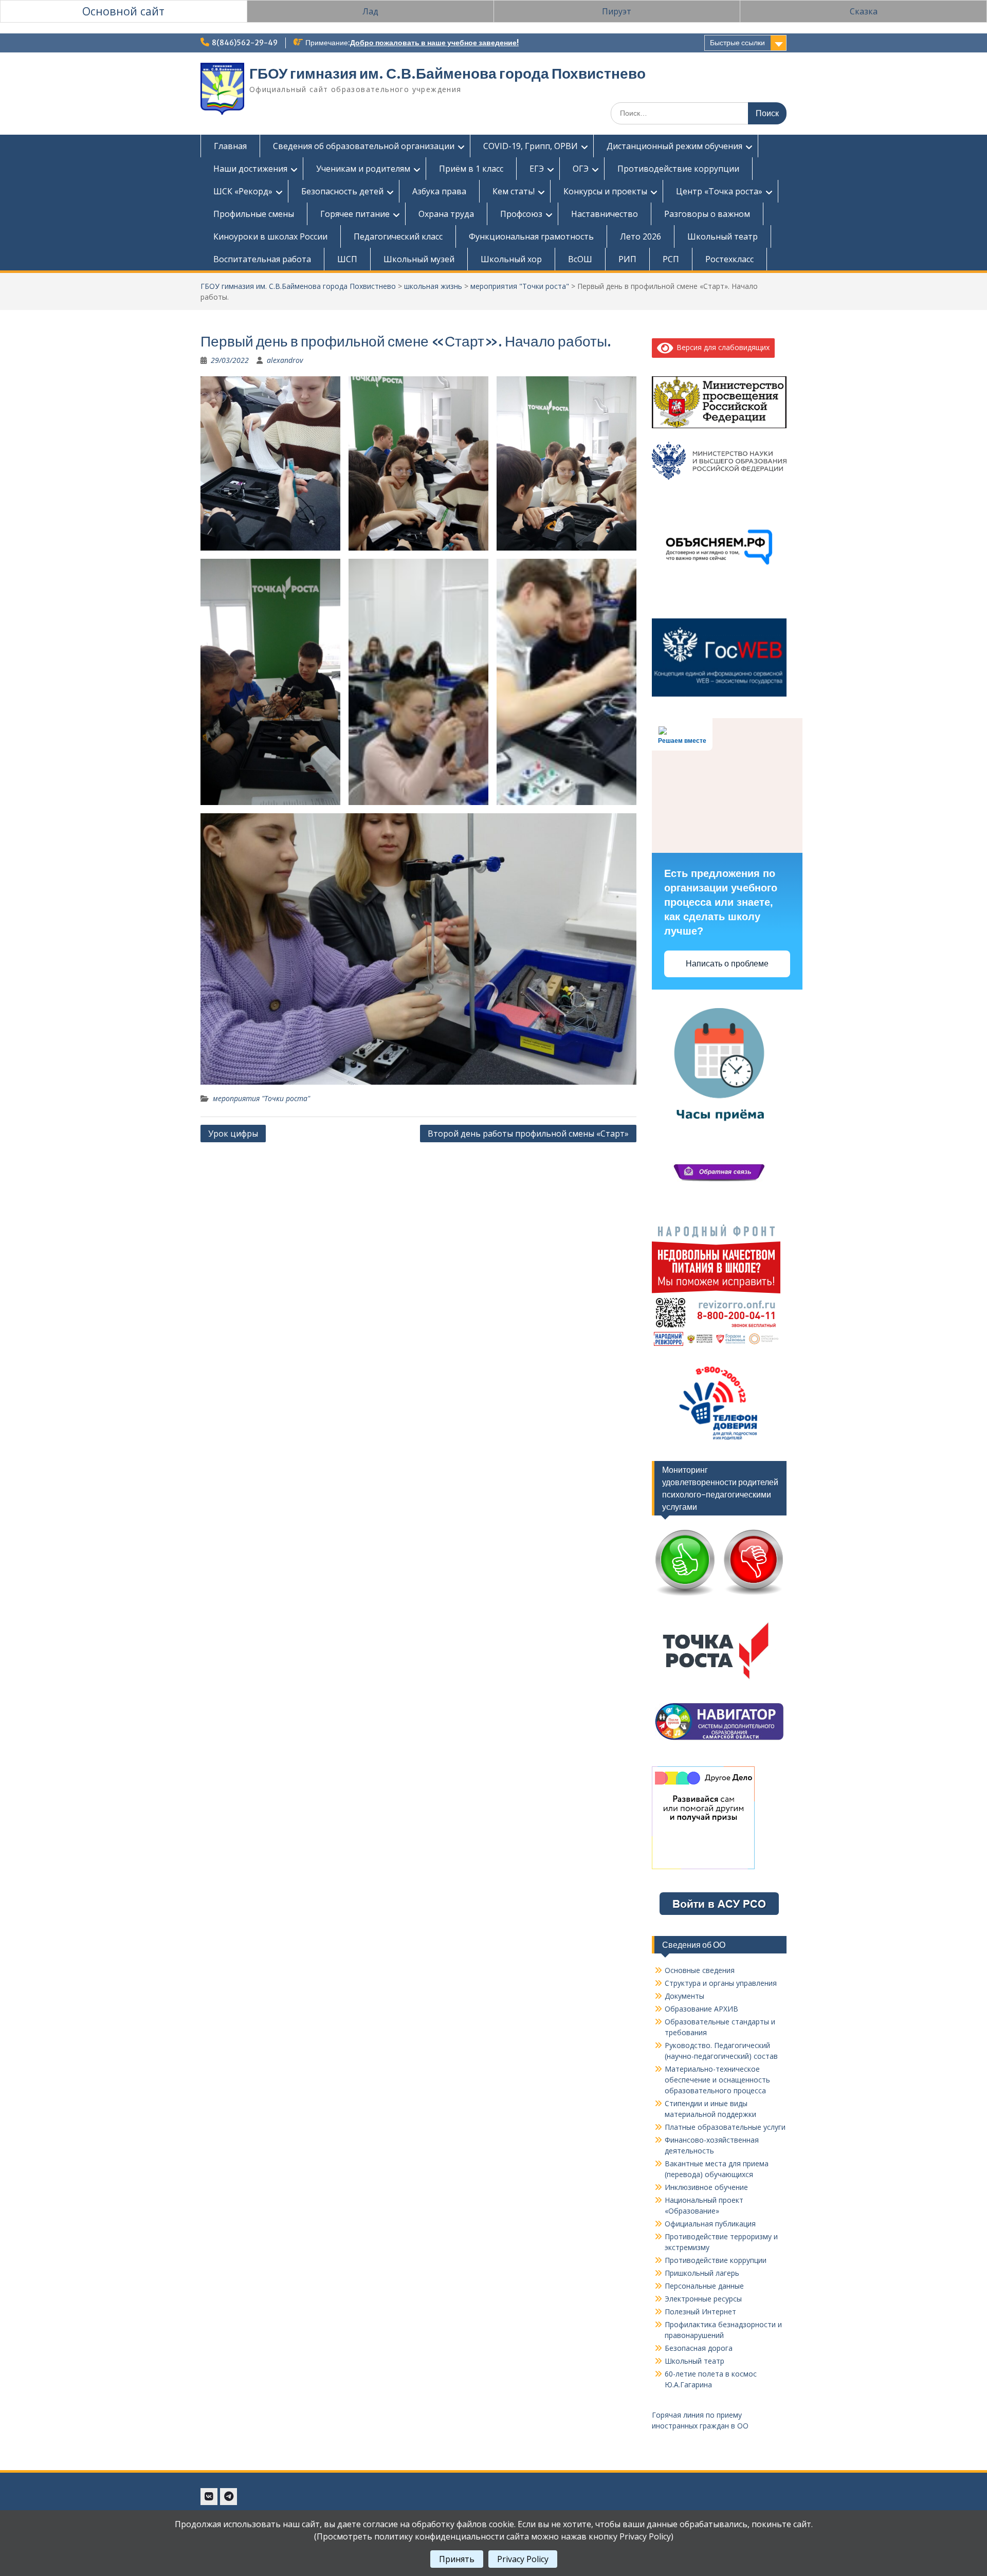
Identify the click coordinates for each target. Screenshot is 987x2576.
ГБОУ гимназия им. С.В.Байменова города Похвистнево (447, 74)
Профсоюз (521, 214)
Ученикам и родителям (363, 169)
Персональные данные (704, 2286)
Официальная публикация (710, 2224)
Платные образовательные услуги (725, 2127)
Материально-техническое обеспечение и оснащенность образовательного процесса (717, 2080)
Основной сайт (123, 11)
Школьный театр (723, 236)
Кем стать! (514, 191)
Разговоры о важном (707, 214)
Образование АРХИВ (701, 2009)
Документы (684, 1996)
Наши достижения (250, 169)
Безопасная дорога (699, 2348)
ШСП (347, 259)
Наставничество (605, 214)
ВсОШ (580, 259)
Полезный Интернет (700, 2312)
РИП (627, 259)
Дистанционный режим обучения (674, 146)
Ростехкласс (729, 259)
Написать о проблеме (727, 964)
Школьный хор (511, 259)
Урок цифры (233, 1134)
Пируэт (617, 11)
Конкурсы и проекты (605, 191)
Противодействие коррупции (678, 169)
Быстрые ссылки (737, 43)
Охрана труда (446, 214)
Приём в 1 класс (471, 169)
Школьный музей (419, 259)
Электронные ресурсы (703, 2299)
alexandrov (285, 360)
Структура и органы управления (721, 1983)
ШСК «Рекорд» (243, 191)
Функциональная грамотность (531, 236)
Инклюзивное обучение (706, 2187)
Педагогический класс (398, 236)
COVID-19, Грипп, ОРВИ (531, 146)
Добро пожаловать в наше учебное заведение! (434, 43)
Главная (230, 146)
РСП (671, 259)
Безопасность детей (342, 191)
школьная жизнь (433, 286)
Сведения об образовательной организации (364, 146)
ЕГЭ (537, 169)
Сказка (864, 11)
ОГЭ (581, 169)
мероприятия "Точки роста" (520, 286)
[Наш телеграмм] (229, 2497)
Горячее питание (355, 214)
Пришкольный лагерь (702, 2273)
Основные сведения (700, 1970)
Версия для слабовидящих (721, 347)
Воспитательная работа (262, 259)
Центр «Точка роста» (719, 191)
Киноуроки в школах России (270, 236)
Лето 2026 (641, 236)
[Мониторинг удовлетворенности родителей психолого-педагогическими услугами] (719, 1596)
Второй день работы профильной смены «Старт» (528, 1134)
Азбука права (439, 191)
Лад (370, 11)
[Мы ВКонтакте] (209, 2497)
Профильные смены (254, 214)
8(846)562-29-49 (245, 43)
